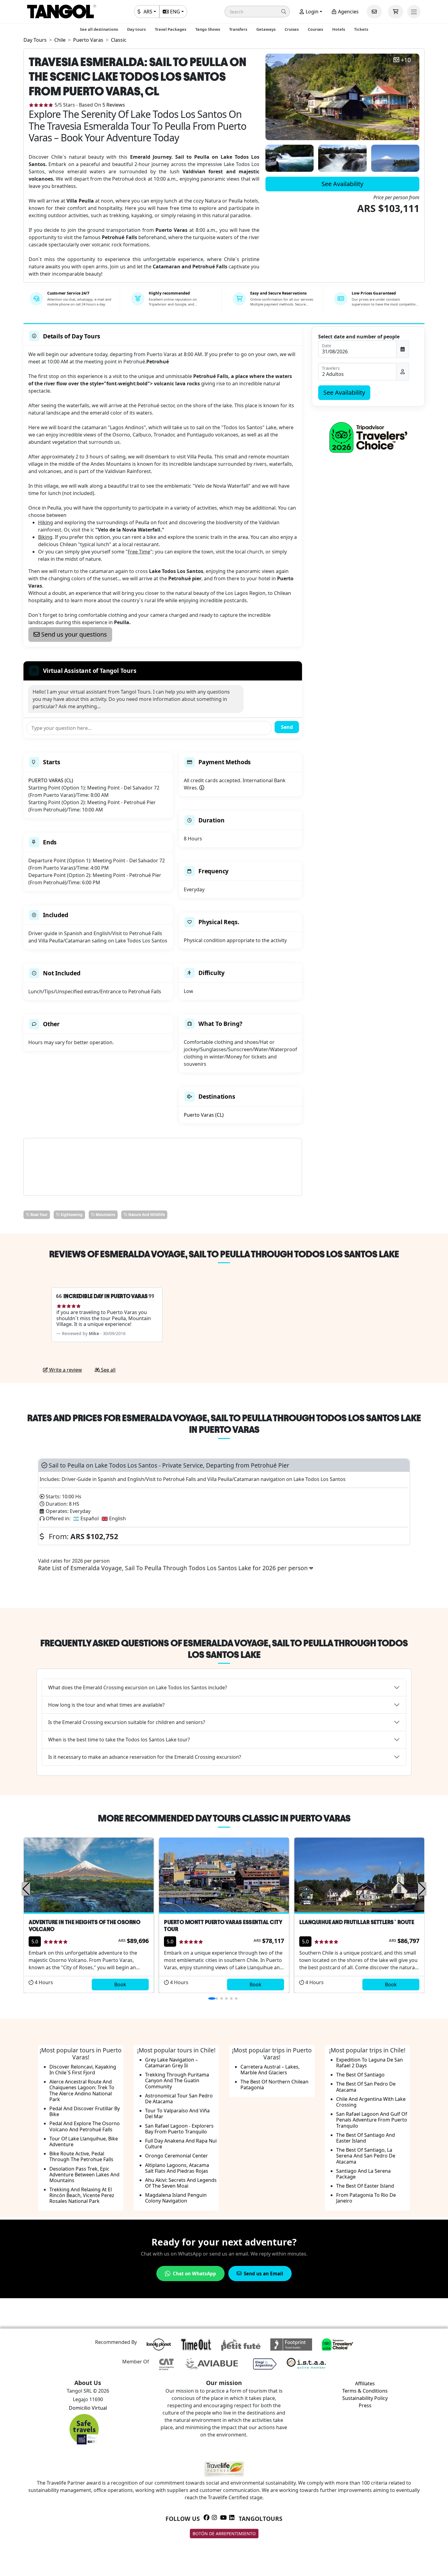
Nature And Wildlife (146, 1215)
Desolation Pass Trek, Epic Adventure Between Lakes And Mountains (84, 2175)
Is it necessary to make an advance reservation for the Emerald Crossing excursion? (145, 1757)
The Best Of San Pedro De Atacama (366, 2087)
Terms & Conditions (365, 2391)
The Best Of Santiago (360, 2075)
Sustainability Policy (365, 2398)
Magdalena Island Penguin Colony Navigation (176, 2198)
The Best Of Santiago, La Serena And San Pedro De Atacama (366, 2156)
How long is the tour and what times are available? (106, 1705)
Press (365, 2405)
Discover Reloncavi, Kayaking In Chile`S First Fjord (83, 2070)
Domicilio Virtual (88, 2408)
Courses (315, 29)
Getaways (266, 29)
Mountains (105, 1215)
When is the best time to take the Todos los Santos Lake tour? (119, 1740)
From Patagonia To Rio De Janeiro (366, 2198)
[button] (257, 12)
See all (108, 1370)
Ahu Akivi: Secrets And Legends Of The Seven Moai (181, 2183)
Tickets (361, 29)
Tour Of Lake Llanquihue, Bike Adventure (84, 2141)
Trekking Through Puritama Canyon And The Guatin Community (177, 2080)
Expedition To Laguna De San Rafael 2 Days (370, 2063)
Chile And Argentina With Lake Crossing (371, 2102)
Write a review (65, 1370)
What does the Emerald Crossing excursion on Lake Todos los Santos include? (138, 1687)
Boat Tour (39, 1215)
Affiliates (365, 2383)
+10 (406, 60)
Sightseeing (71, 1215)
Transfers (238, 29)
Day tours (136, 29)
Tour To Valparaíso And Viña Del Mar (177, 2113)
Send (287, 727)
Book (120, 1984)
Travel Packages (171, 29)
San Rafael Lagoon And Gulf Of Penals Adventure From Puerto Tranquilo (372, 2120)
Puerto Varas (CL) (204, 1115)
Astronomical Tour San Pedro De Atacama (179, 2099)
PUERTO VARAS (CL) (51, 780)
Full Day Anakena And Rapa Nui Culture (181, 2144)
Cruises (292, 29)
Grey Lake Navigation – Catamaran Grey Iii (171, 2063)
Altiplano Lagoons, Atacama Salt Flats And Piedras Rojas (177, 2168)
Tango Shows (208, 29)
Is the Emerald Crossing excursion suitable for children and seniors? (127, 1722)
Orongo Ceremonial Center (176, 2156)
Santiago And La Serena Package (363, 2174)
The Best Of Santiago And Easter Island (366, 2138)
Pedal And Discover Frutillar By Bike (85, 2111)
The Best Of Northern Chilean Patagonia (274, 2085)
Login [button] (311, 12)
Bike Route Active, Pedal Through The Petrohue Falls (81, 2156)
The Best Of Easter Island (365, 2186)
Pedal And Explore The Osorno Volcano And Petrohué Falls (85, 2126)
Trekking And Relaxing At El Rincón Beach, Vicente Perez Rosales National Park (82, 2195)
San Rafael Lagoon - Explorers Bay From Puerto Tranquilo (179, 2129)
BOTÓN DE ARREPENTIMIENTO (224, 2534)
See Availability (342, 184)
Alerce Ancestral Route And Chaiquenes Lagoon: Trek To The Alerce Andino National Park (82, 2090)
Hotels (339, 29)
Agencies (348, 12)
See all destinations (99, 29)
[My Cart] (396, 12)
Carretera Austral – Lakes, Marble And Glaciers (270, 2070)
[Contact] (374, 12)
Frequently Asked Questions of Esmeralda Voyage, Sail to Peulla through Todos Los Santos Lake (224, 1649)
